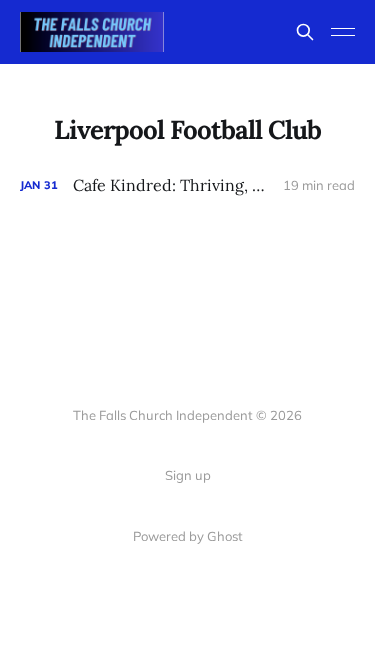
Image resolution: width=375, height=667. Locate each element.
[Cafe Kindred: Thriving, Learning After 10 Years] (187, 185)
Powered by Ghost (188, 536)
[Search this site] (305, 32)
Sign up (188, 475)
